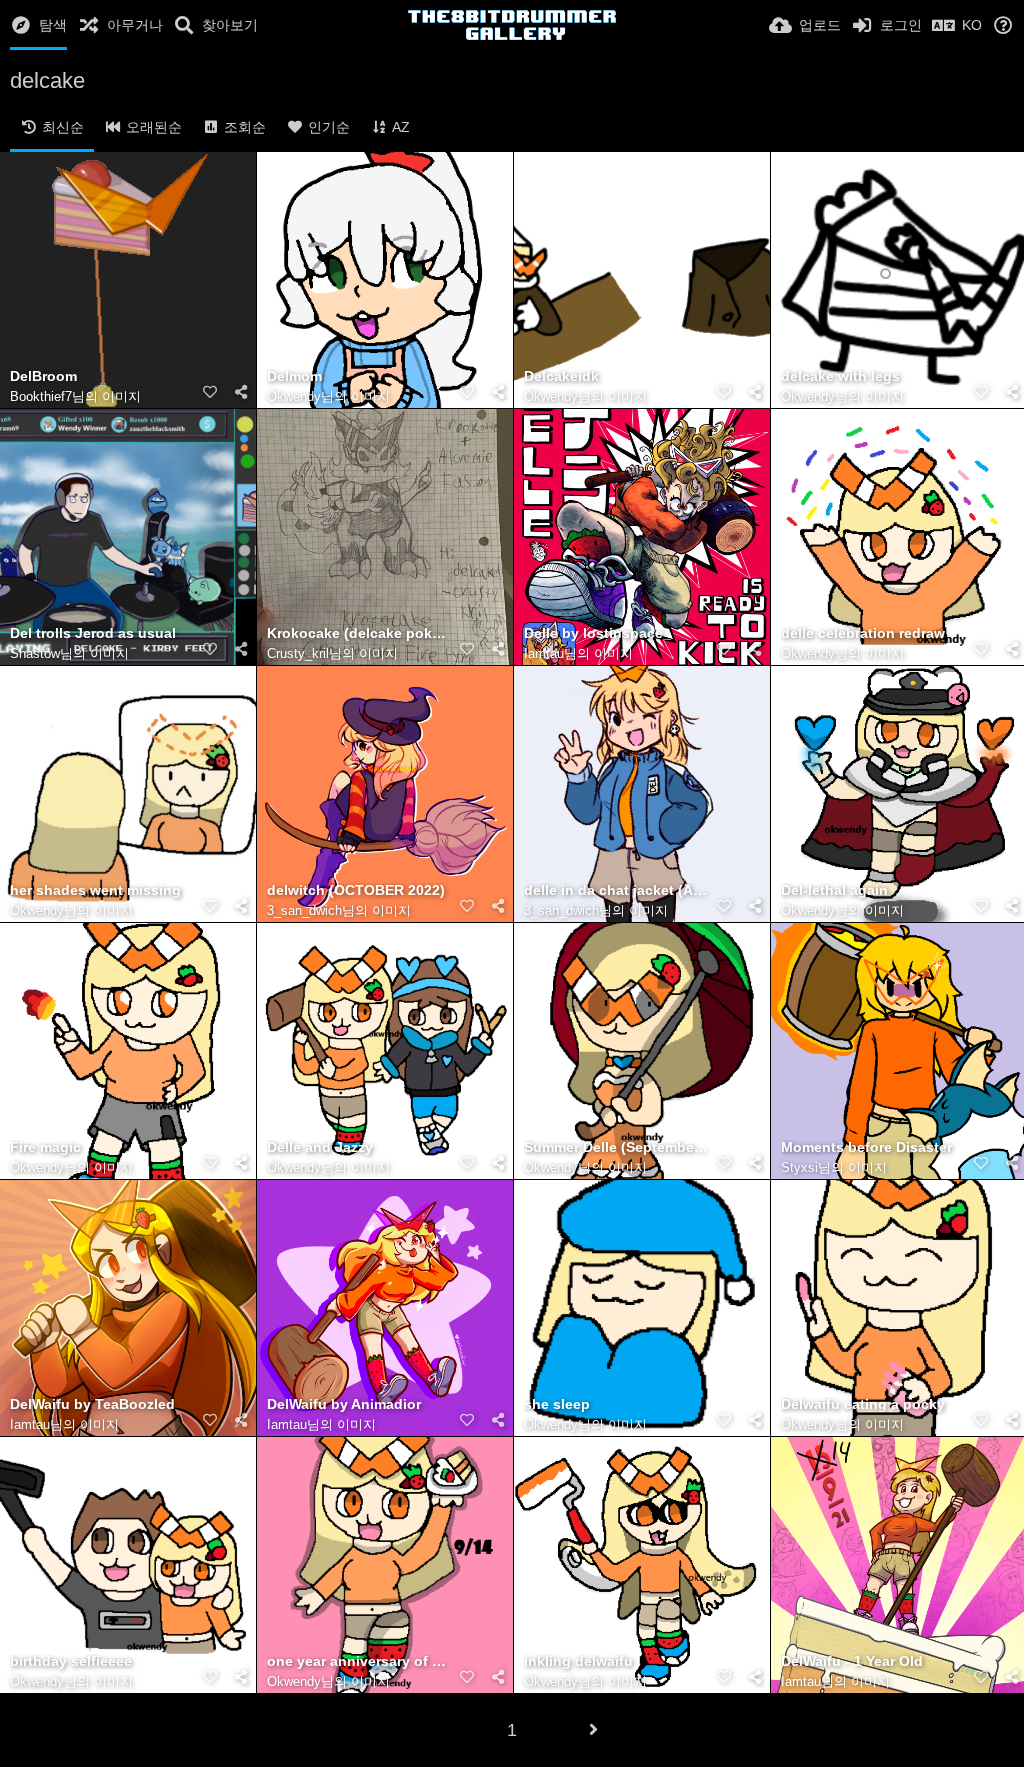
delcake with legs (840, 376)
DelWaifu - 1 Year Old (852, 1661)
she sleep (557, 1404)
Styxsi (799, 1167)
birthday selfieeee (71, 1661)
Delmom (294, 376)
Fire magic (45, 1147)
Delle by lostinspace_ (597, 633)
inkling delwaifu (578, 1661)
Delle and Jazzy (320, 1147)
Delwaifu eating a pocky (863, 1404)
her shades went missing (95, 890)
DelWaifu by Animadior (344, 1404)
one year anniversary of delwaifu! (360, 1661)
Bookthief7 (41, 396)
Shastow (35, 653)
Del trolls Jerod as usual (93, 633)
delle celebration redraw (863, 633)
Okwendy (294, 396)
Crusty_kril (298, 653)
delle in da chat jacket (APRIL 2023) (617, 890)
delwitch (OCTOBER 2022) (356, 890)
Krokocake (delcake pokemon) (360, 633)
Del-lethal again (834, 890)
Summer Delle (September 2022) (617, 1147)
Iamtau (544, 653)
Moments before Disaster (866, 1147)
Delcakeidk (561, 376)
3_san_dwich (304, 910)
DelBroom (43, 376)
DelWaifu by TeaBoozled (92, 1404)
